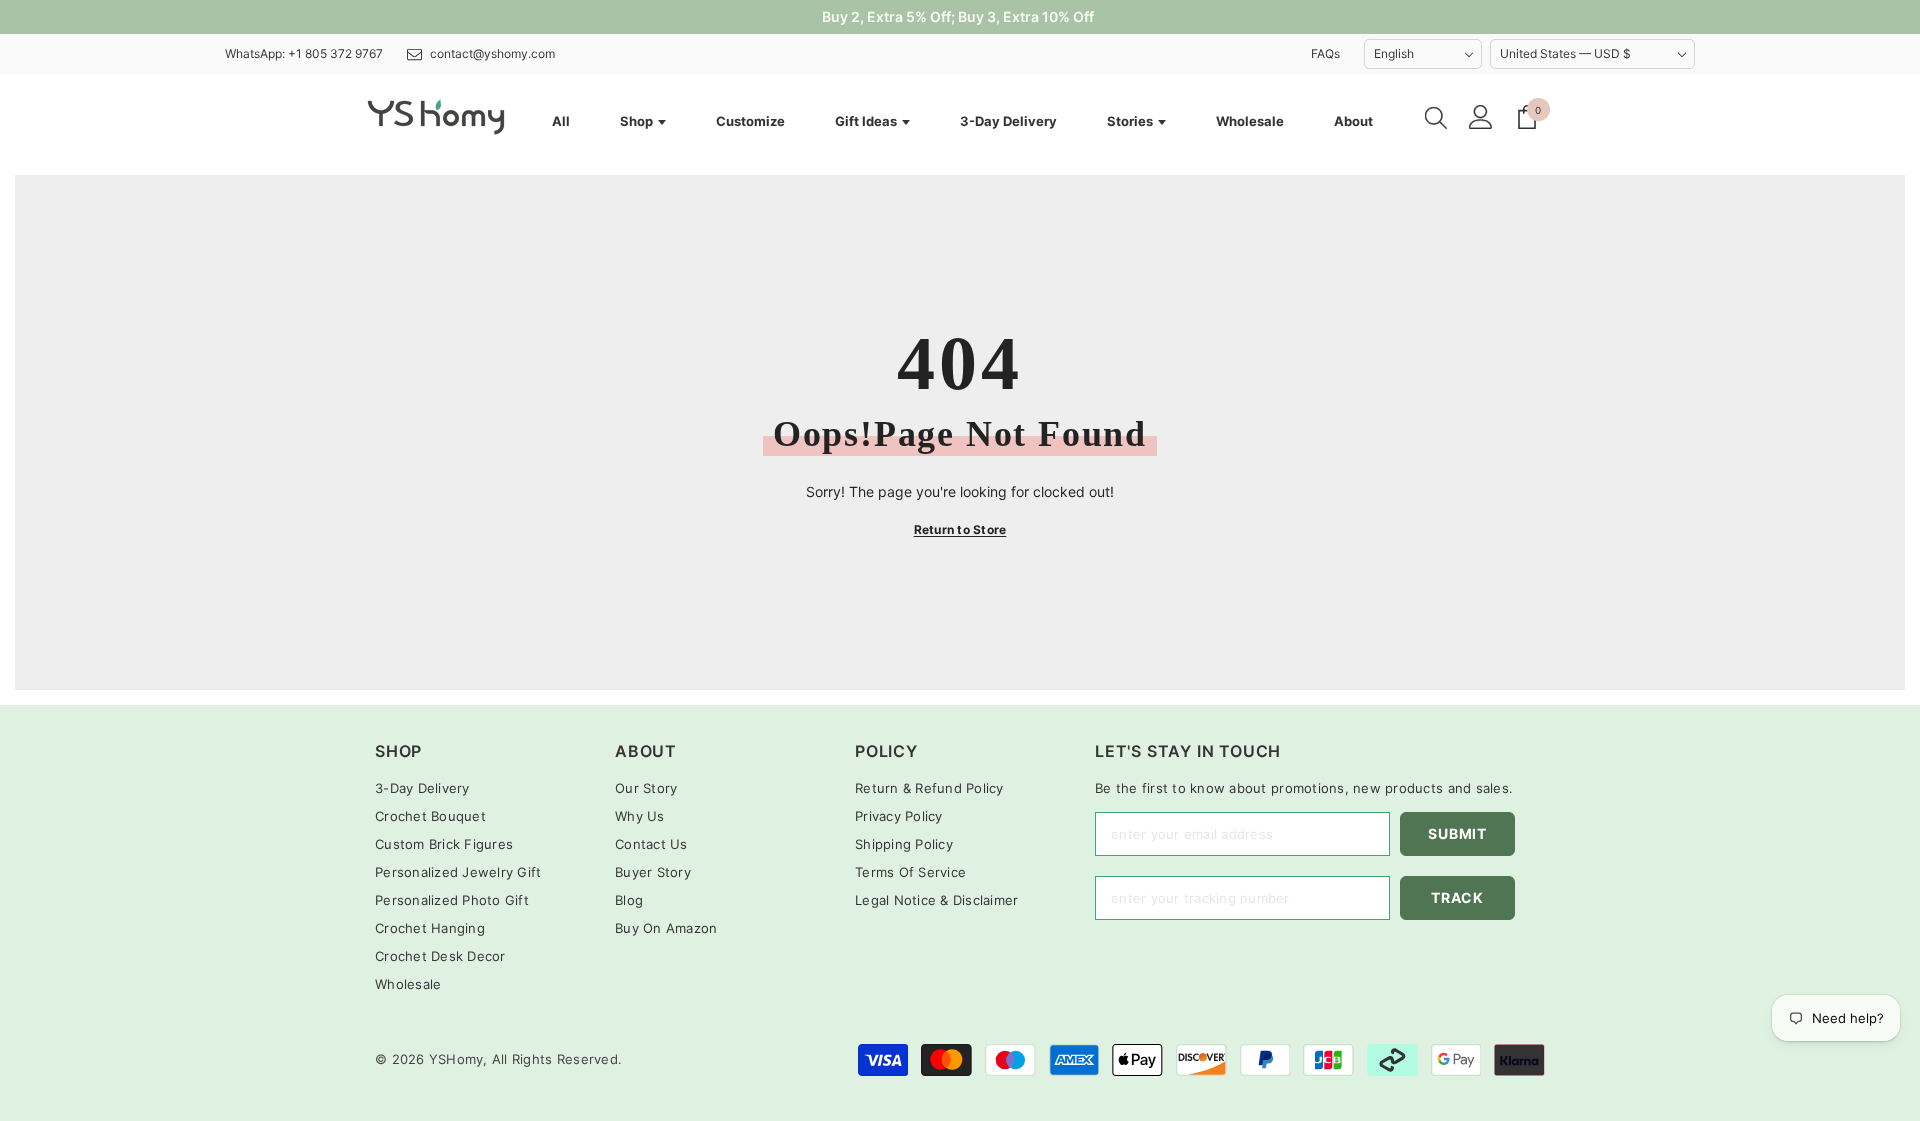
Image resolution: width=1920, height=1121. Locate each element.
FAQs (1325, 53)
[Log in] (1481, 117)
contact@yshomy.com (492, 53)
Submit (1457, 833)
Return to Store (960, 529)
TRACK (1457, 897)
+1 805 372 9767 (335, 53)
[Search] (1436, 117)
